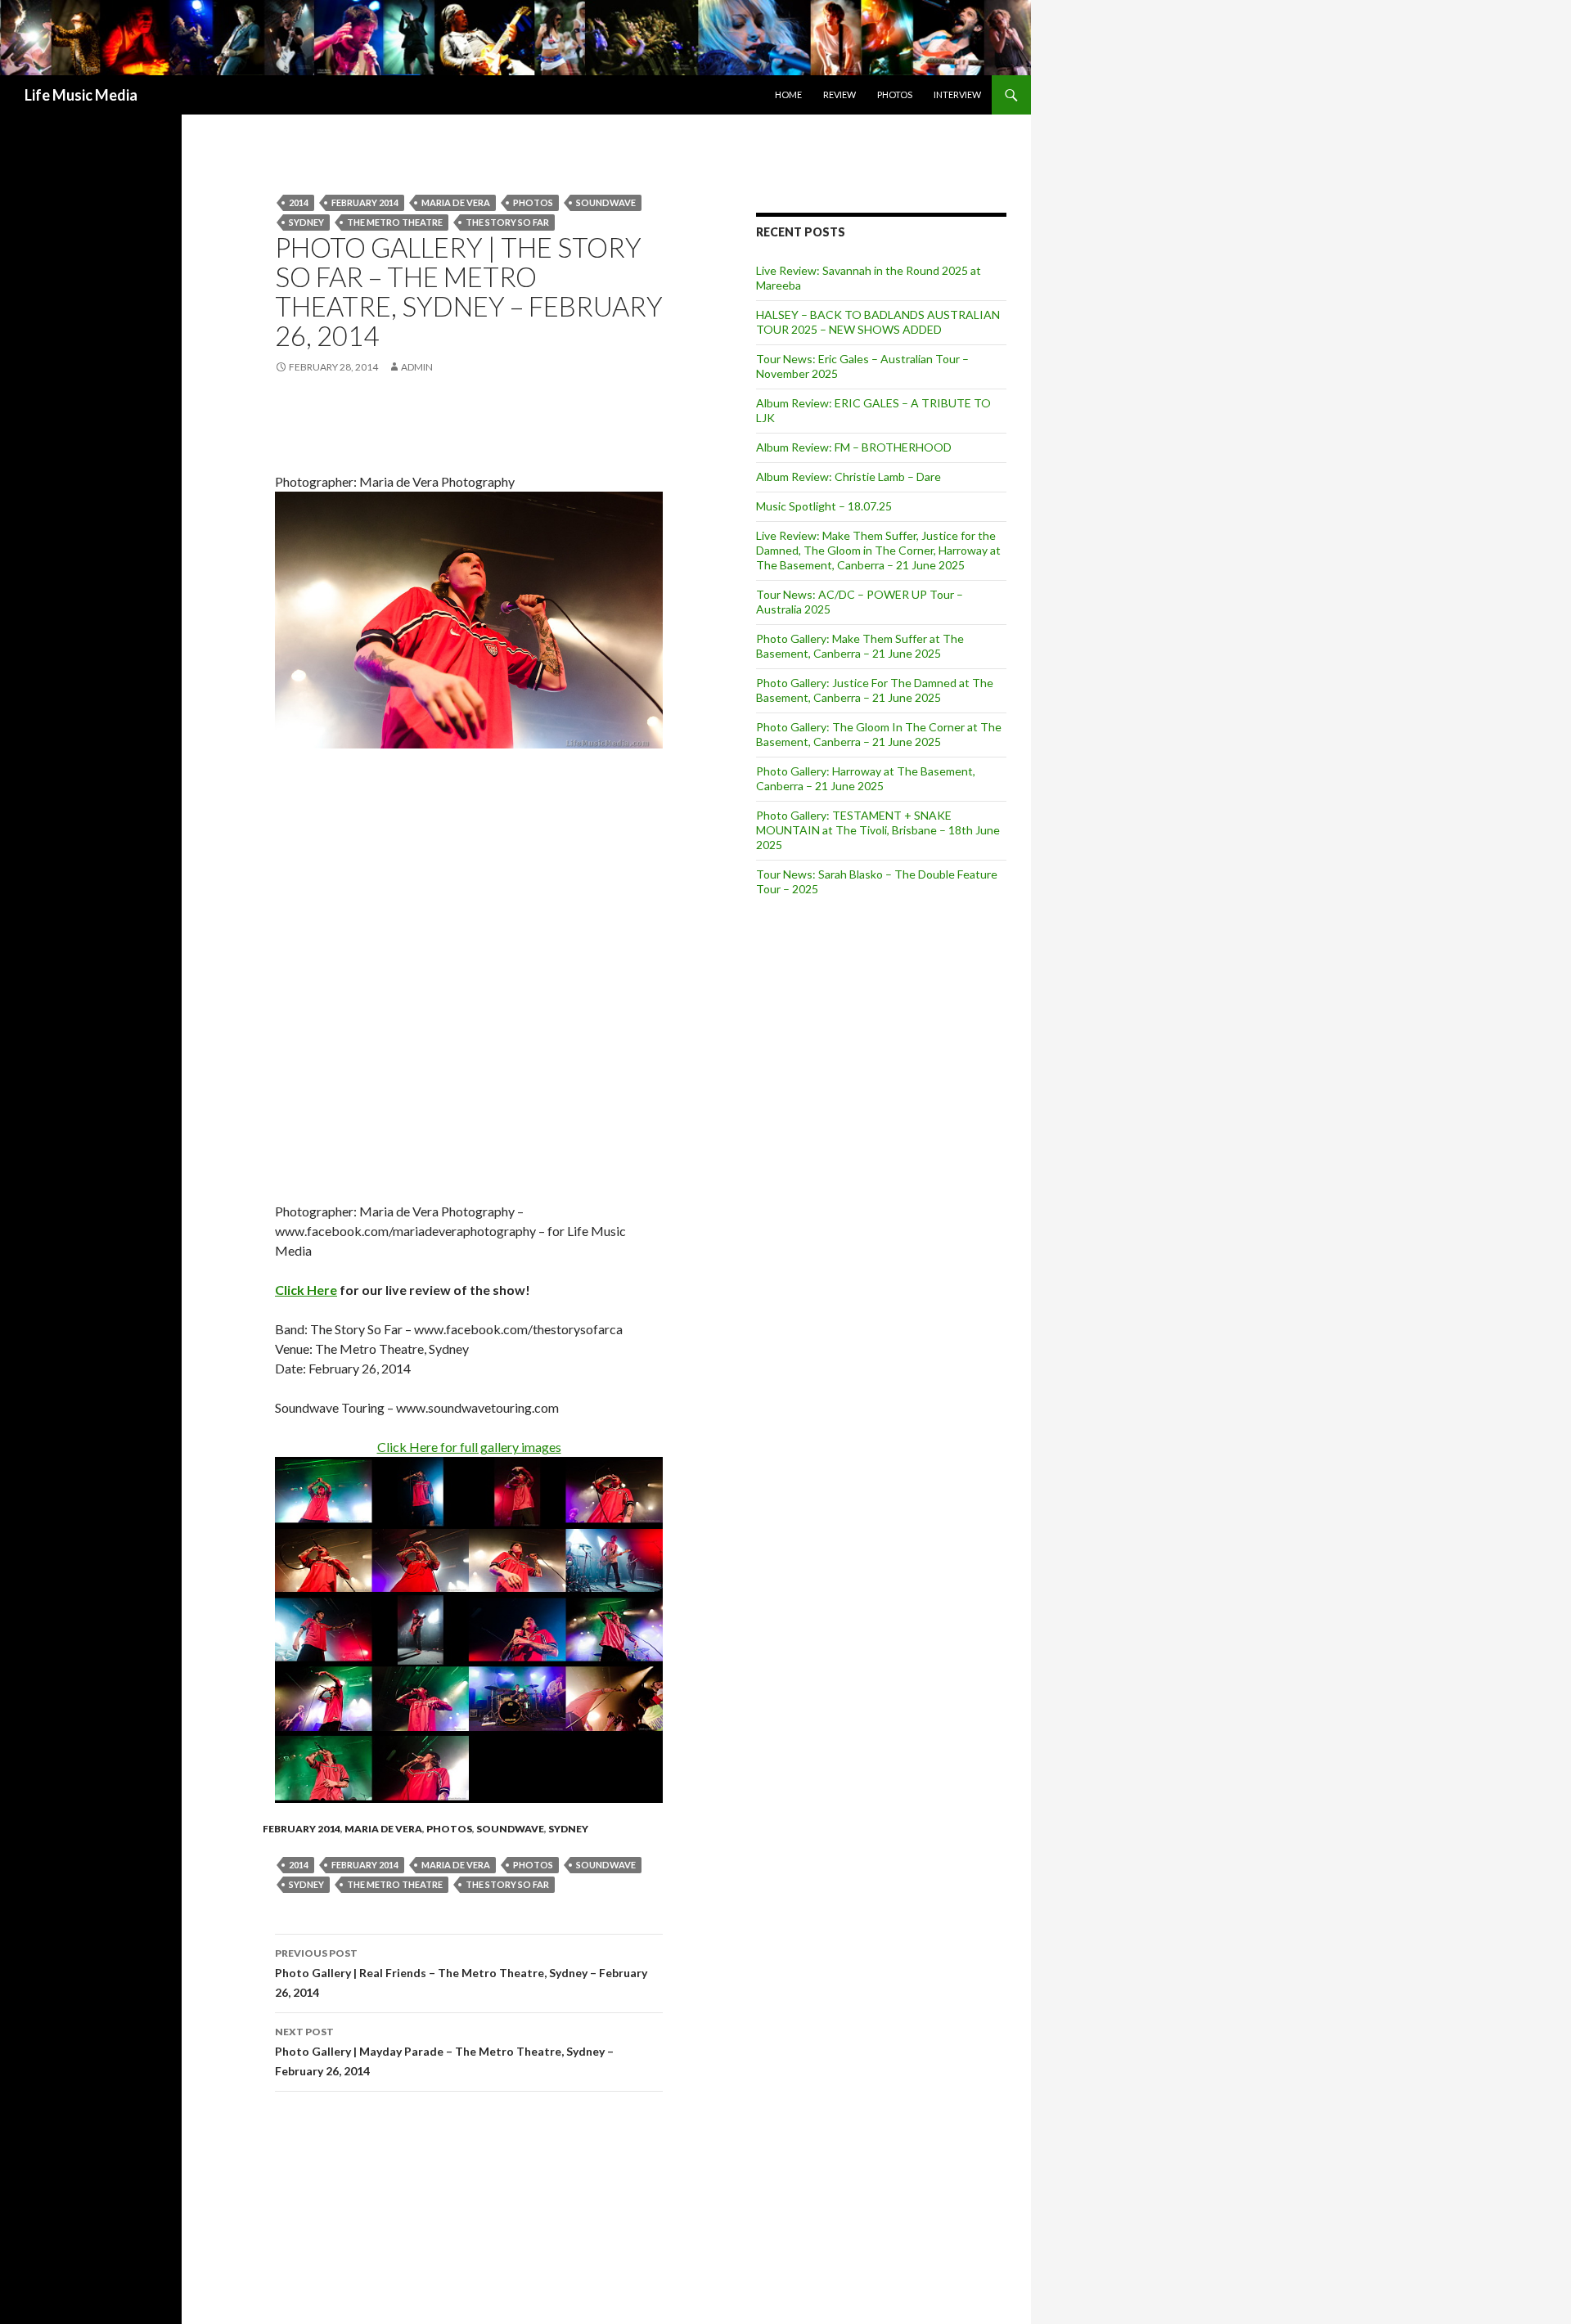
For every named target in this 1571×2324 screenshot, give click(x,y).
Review (840, 94)
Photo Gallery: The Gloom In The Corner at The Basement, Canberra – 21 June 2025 (879, 734)
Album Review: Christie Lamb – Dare (849, 476)
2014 (299, 202)
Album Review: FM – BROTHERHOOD (854, 447)
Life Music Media (81, 95)
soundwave (606, 202)
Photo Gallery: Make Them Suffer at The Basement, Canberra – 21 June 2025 (860, 646)
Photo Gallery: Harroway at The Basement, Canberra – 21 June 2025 (866, 778)
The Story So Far (507, 222)
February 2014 (365, 202)
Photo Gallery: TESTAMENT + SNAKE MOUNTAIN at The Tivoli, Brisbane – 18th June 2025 (878, 830)
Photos (895, 94)
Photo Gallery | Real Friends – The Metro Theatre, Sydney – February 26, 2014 (461, 1973)
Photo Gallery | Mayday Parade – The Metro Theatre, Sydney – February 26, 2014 (444, 2052)
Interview (957, 94)
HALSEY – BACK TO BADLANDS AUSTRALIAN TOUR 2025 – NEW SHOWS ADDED (878, 322)
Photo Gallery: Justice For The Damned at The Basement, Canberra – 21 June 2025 (875, 690)
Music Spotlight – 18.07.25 (824, 506)
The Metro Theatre (395, 222)
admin (417, 367)
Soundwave (510, 1829)
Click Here (306, 1290)
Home (788, 94)
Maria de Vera (456, 202)
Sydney (306, 222)
